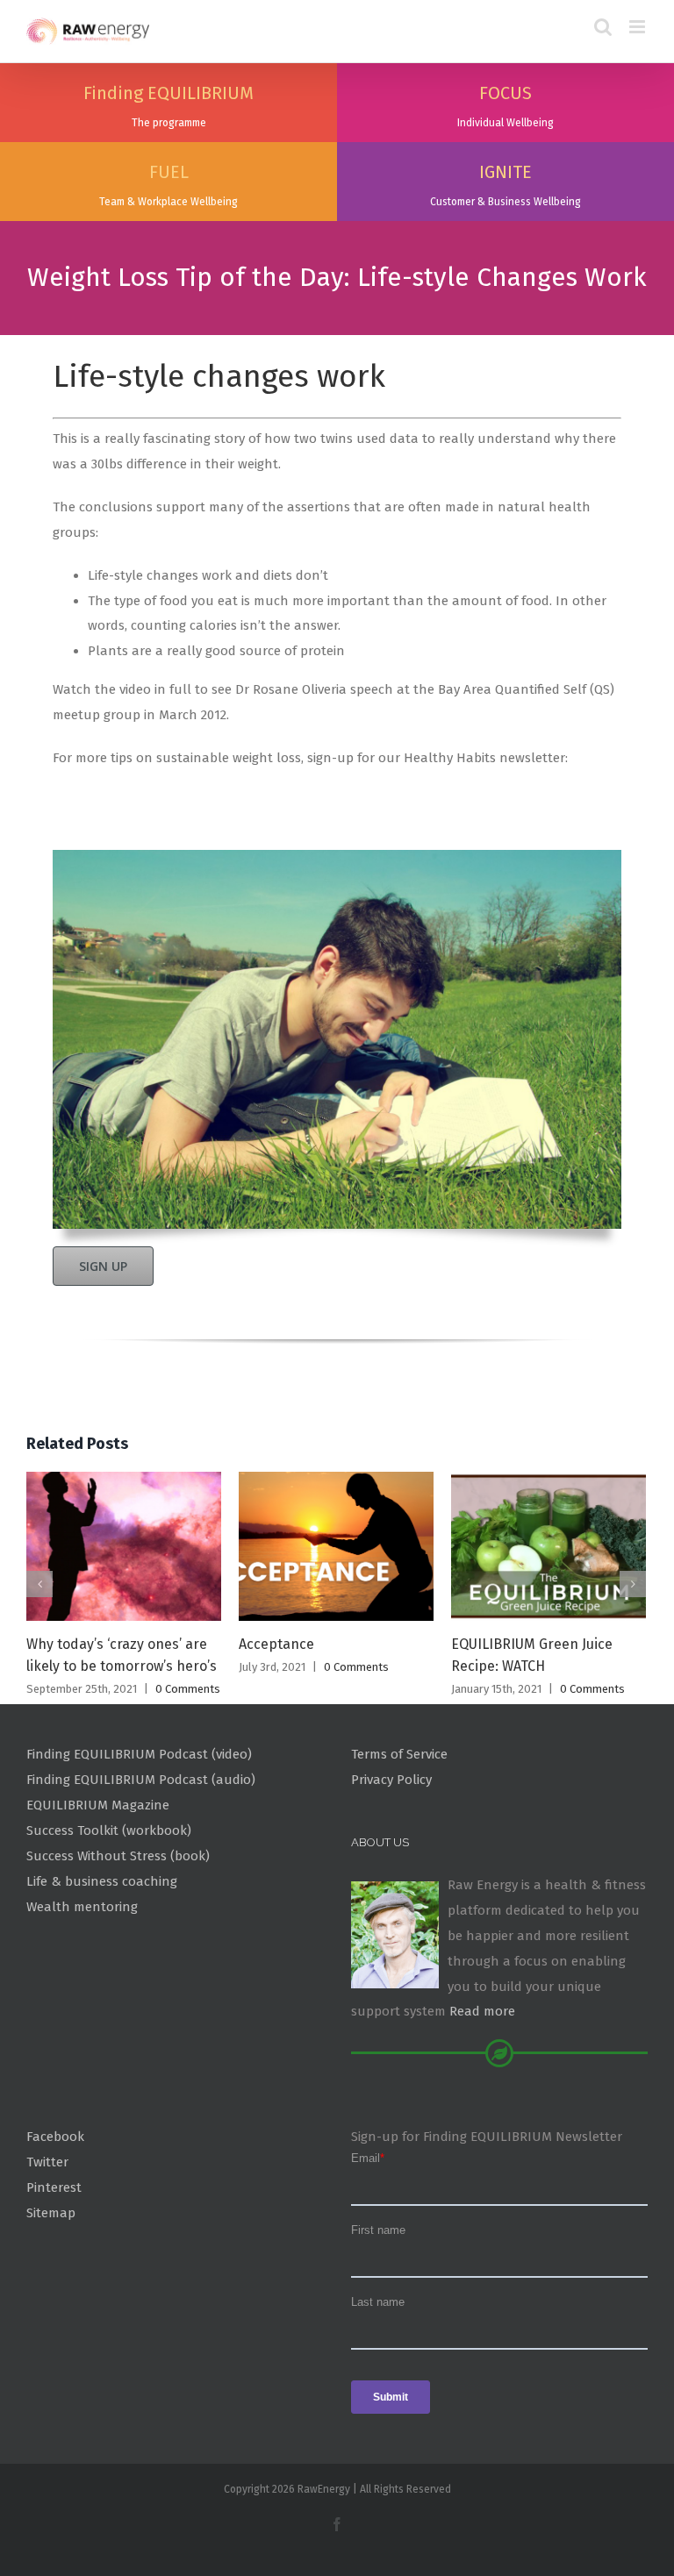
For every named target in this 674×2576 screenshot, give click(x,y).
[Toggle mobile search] (603, 27)
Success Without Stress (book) (118, 1856)
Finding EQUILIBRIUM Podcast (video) (139, 1754)
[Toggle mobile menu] (638, 27)
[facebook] (337, 2524)
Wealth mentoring (82, 1907)
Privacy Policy (391, 1780)
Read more (482, 2011)
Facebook (55, 2137)
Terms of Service (399, 1754)
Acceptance (276, 1644)
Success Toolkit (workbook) (109, 1830)
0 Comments (188, 1689)
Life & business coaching (102, 1881)
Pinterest (54, 2187)
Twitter (47, 2162)
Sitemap (51, 2213)
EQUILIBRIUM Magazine (98, 1805)
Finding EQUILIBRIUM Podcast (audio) (141, 1780)
